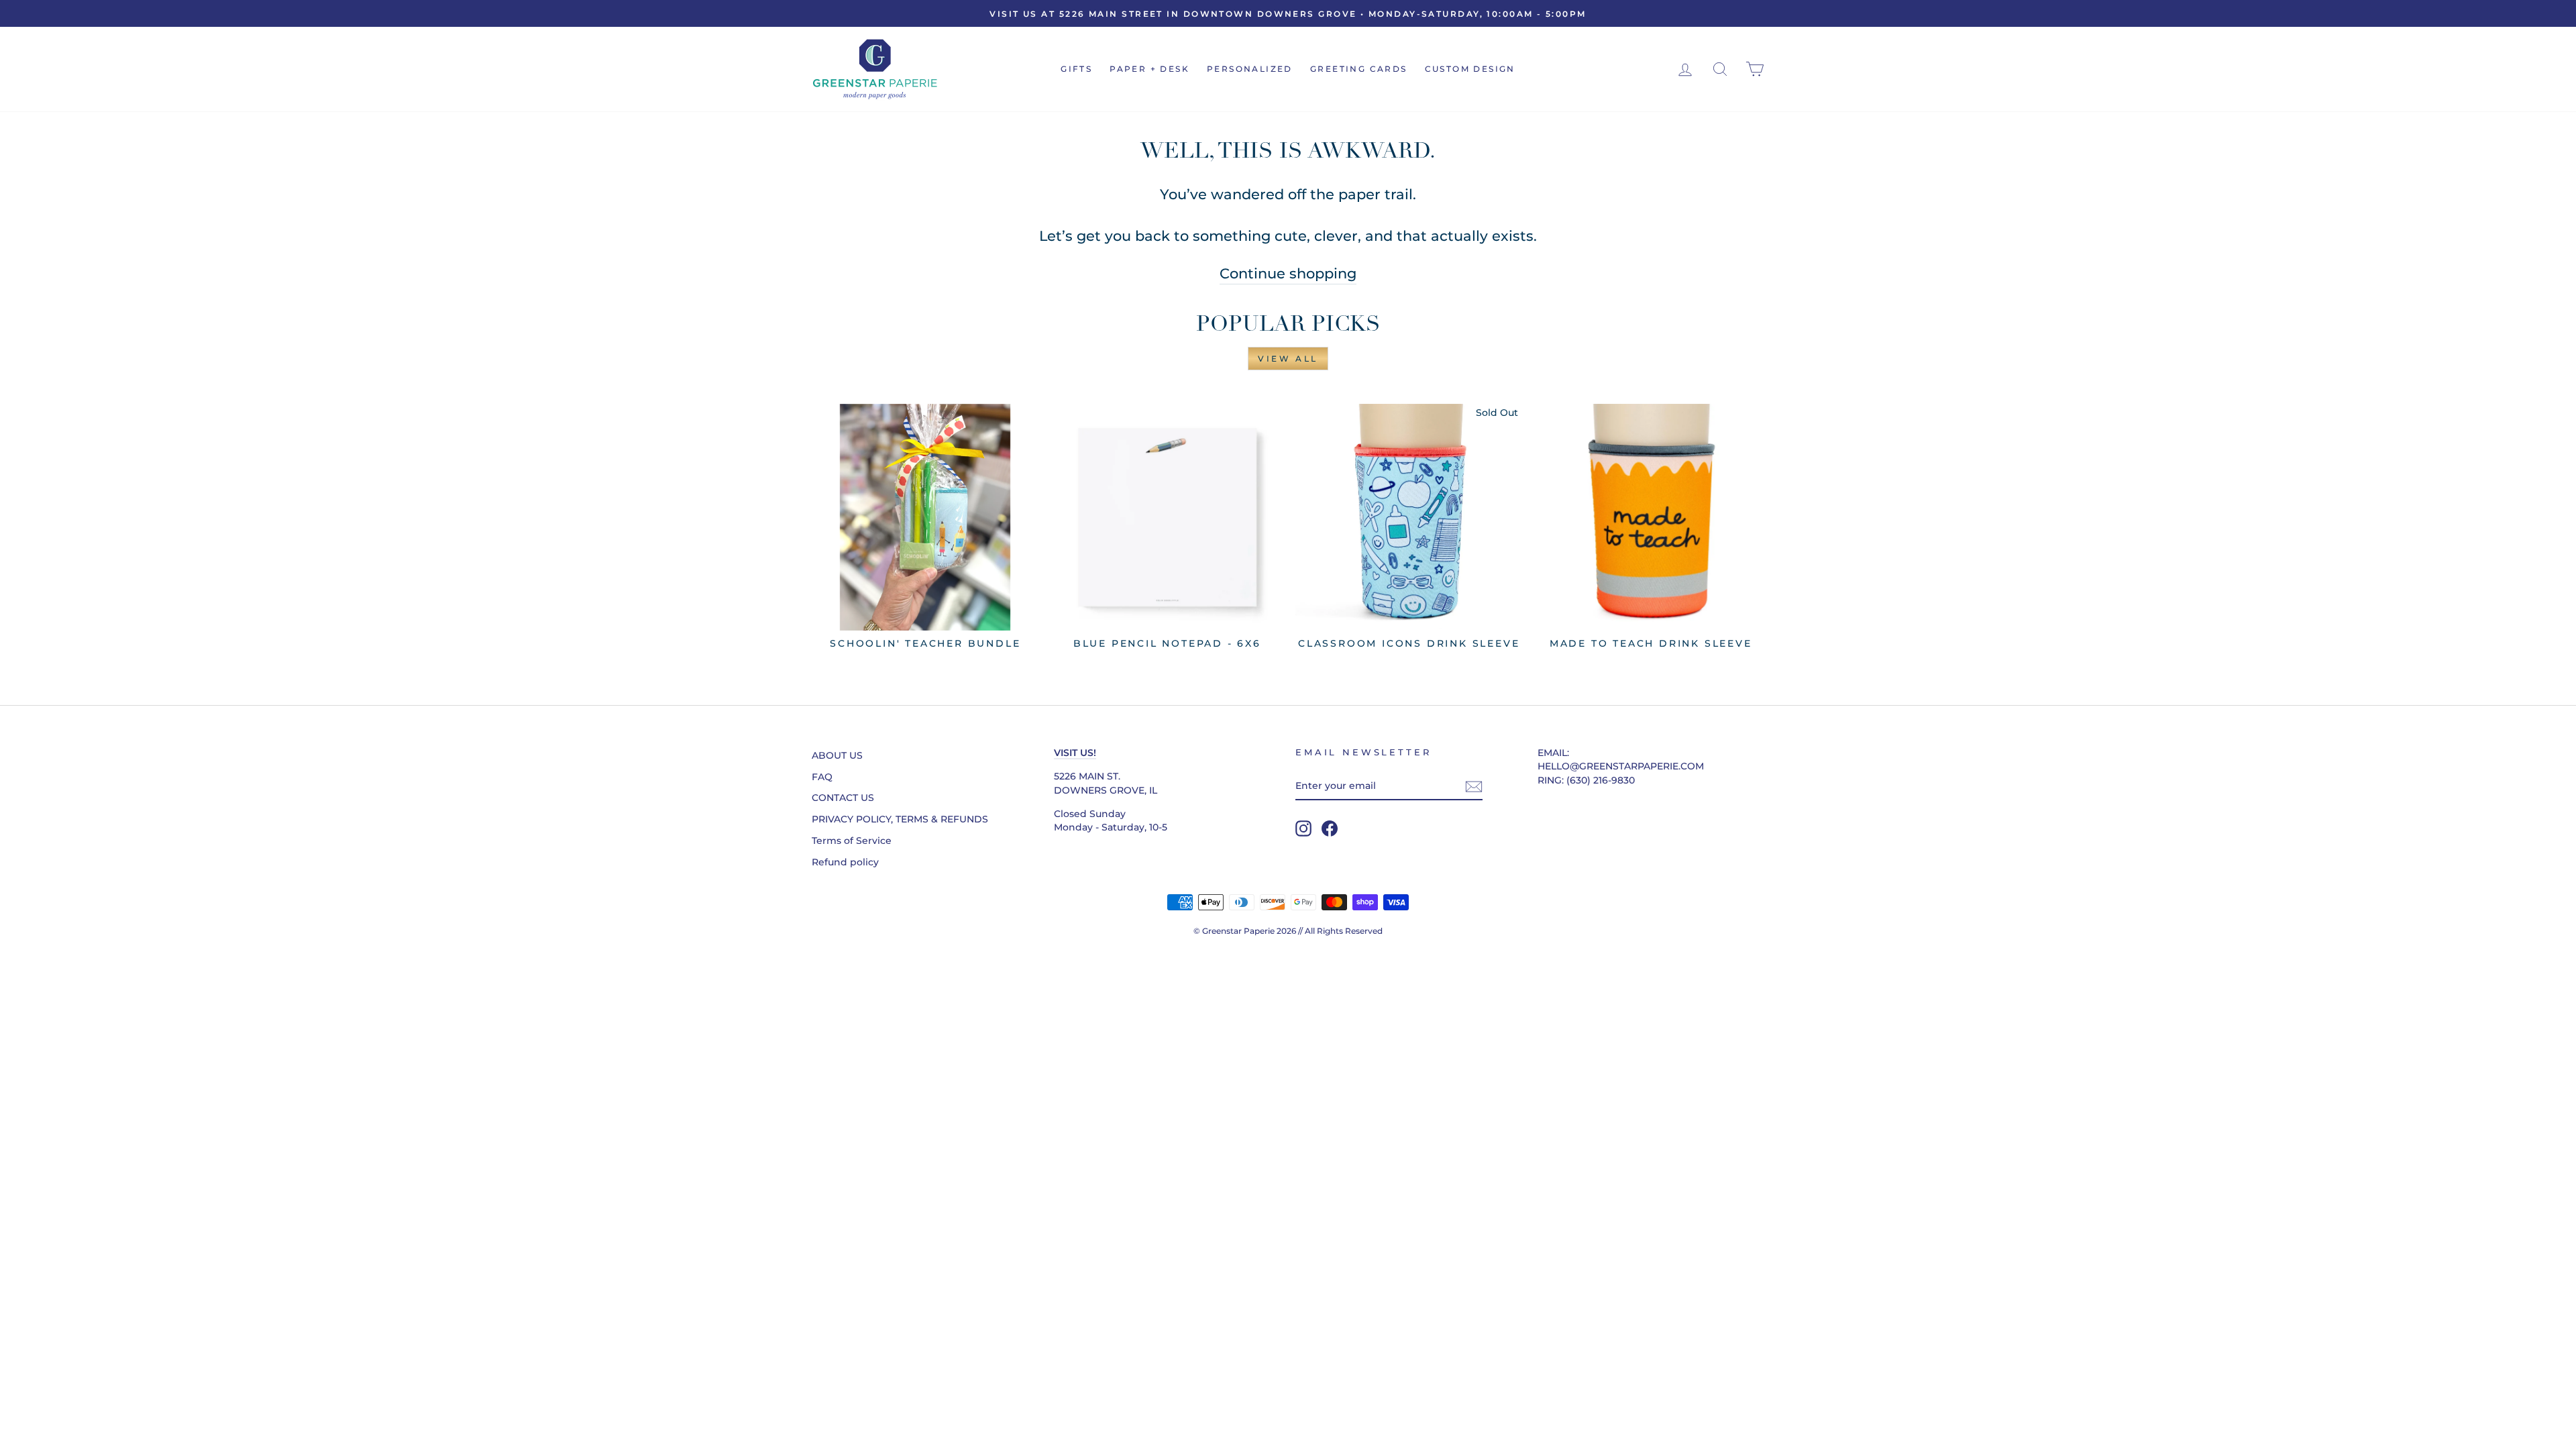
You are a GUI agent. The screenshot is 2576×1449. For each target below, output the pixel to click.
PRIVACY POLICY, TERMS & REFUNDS (900, 819)
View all (1288, 359)
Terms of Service (852, 841)
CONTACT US (843, 798)
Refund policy (845, 862)
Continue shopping (1288, 273)
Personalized (1250, 69)
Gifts (1076, 69)
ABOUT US (837, 755)
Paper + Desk (1149, 69)
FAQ (822, 777)
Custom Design (1470, 69)
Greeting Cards (1359, 69)
